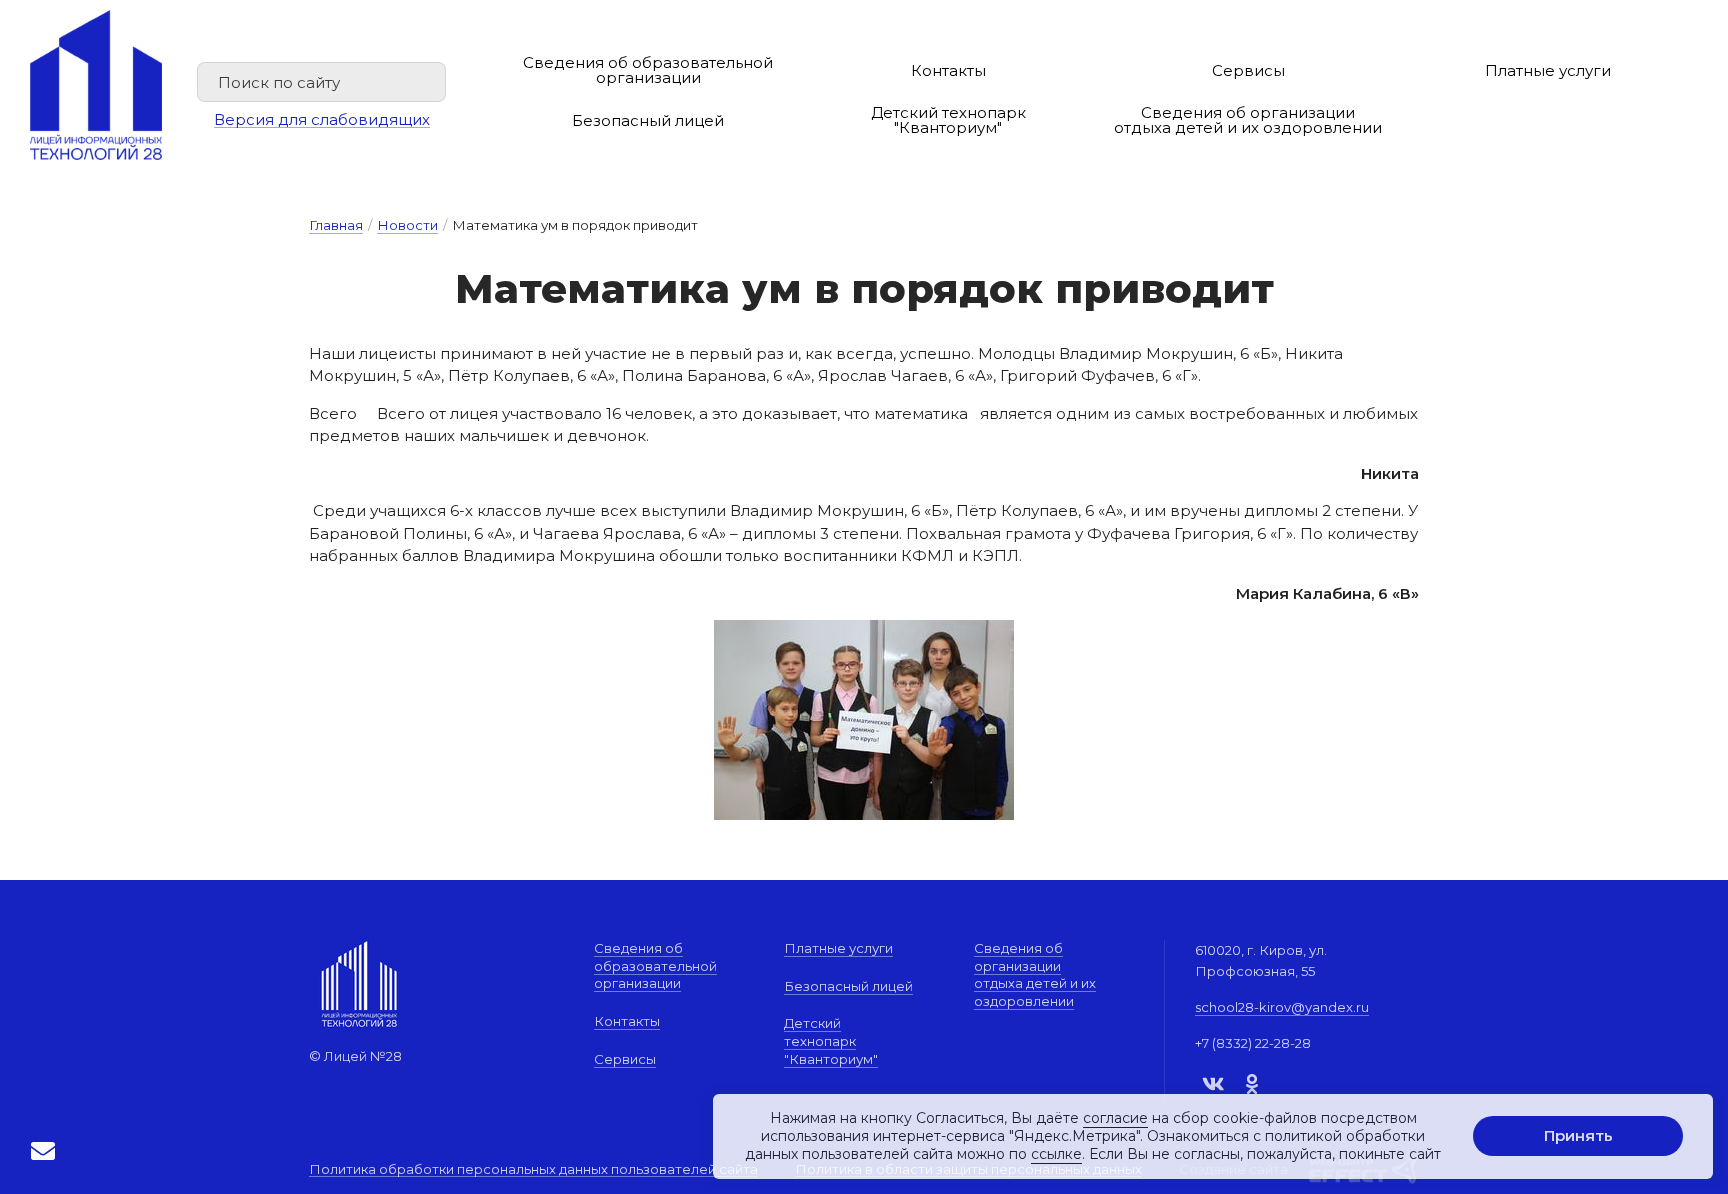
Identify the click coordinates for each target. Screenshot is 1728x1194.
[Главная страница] (96, 85)
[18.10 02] (864, 720)
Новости (407, 225)
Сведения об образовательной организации (648, 70)
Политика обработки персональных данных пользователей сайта (533, 1170)
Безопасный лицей (648, 120)
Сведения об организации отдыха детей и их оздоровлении (1248, 120)
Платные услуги (1548, 70)
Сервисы (1248, 70)
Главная (336, 225)
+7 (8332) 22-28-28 (1253, 1043)
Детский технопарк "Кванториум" (948, 120)
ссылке (1056, 1155)
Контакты (948, 70)
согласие (1115, 1118)
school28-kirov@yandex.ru (1282, 1007)
